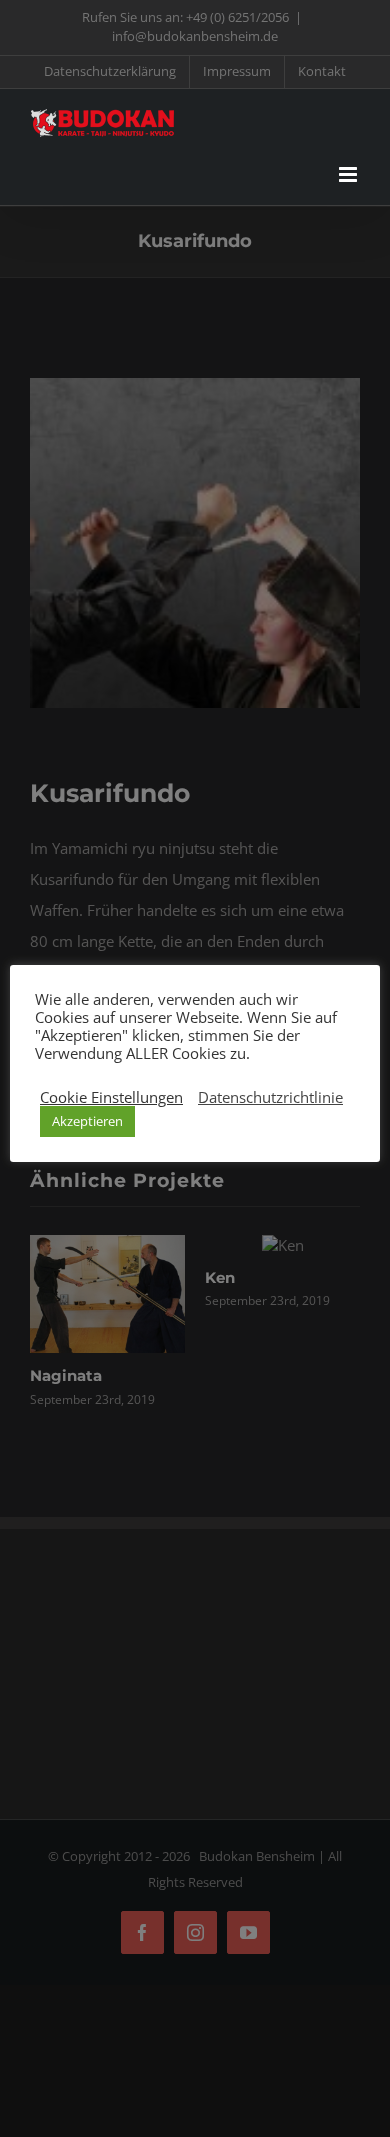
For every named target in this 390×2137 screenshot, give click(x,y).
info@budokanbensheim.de (195, 36)
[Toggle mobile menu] (349, 174)
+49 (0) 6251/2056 (237, 17)
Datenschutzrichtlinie (270, 1097)
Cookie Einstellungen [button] (111, 1097)
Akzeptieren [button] (87, 1121)
